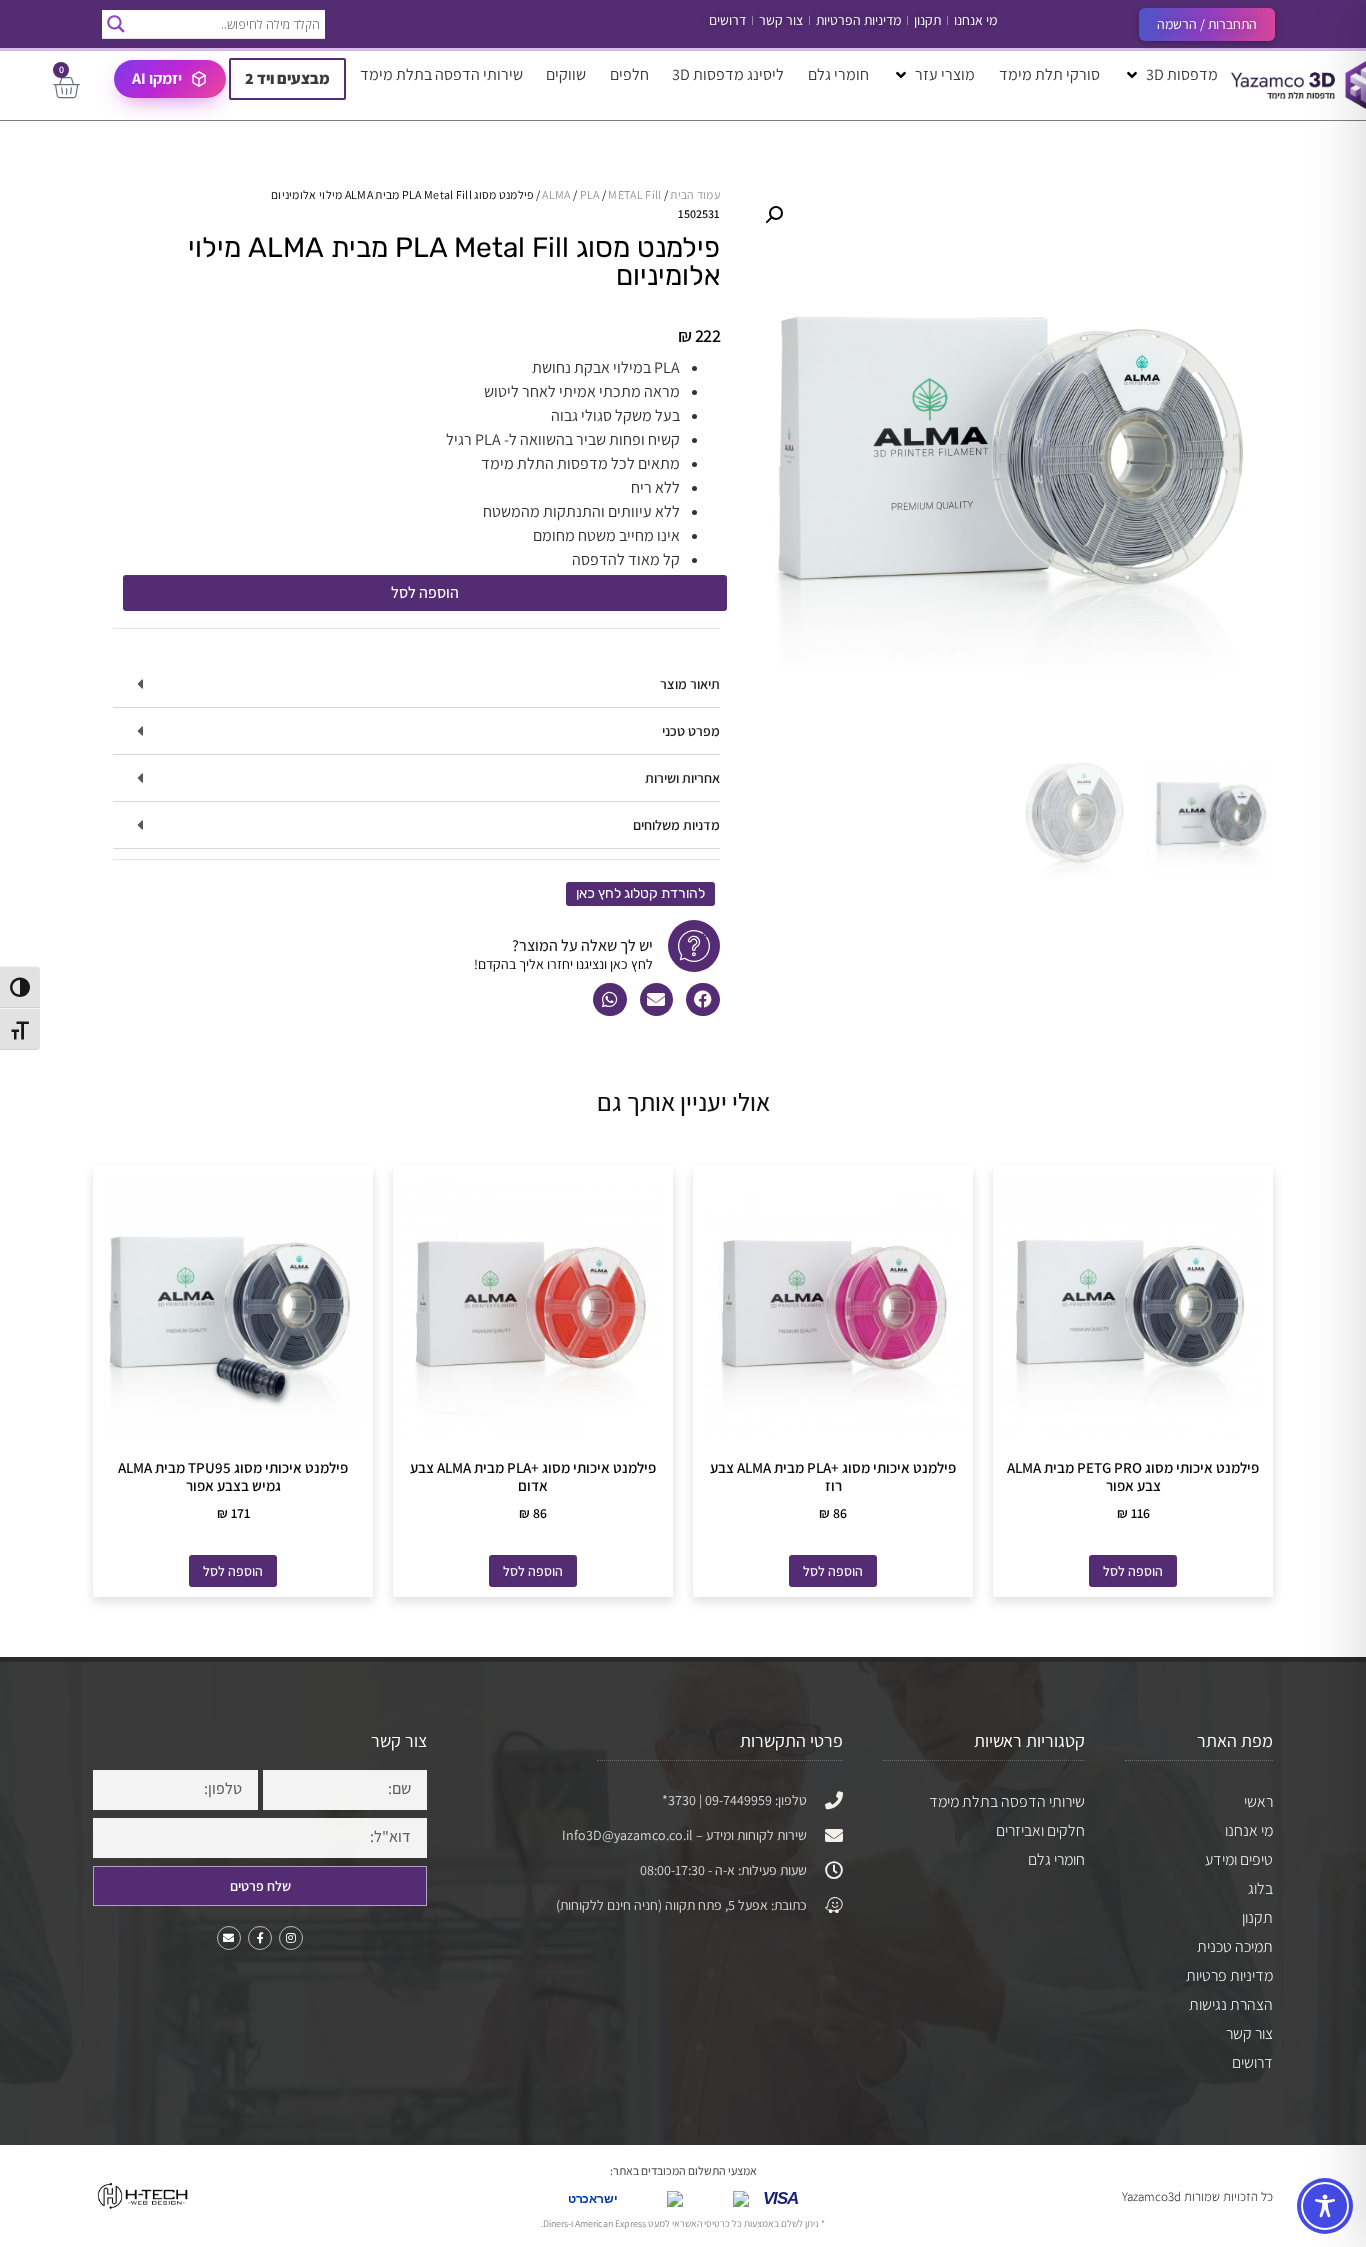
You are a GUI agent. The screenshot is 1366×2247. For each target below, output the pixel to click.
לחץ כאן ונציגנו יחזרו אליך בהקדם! (563, 964)
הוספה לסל (425, 592)
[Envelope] (229, 1938)
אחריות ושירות (682, 778)
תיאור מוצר (690, 684)
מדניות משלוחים (676, 825)
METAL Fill (634, 194)
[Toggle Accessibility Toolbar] (1325, 2206)
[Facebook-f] (260, 1938)
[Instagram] (291, 1938)
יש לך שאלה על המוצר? (582, 945)
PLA (590, 194)
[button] (1170, 75)
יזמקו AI (157, 78)
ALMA (556, 194)
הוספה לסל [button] (1133, 1571)
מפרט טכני (691, 731)
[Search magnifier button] (116, 24)
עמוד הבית (695, 194)
